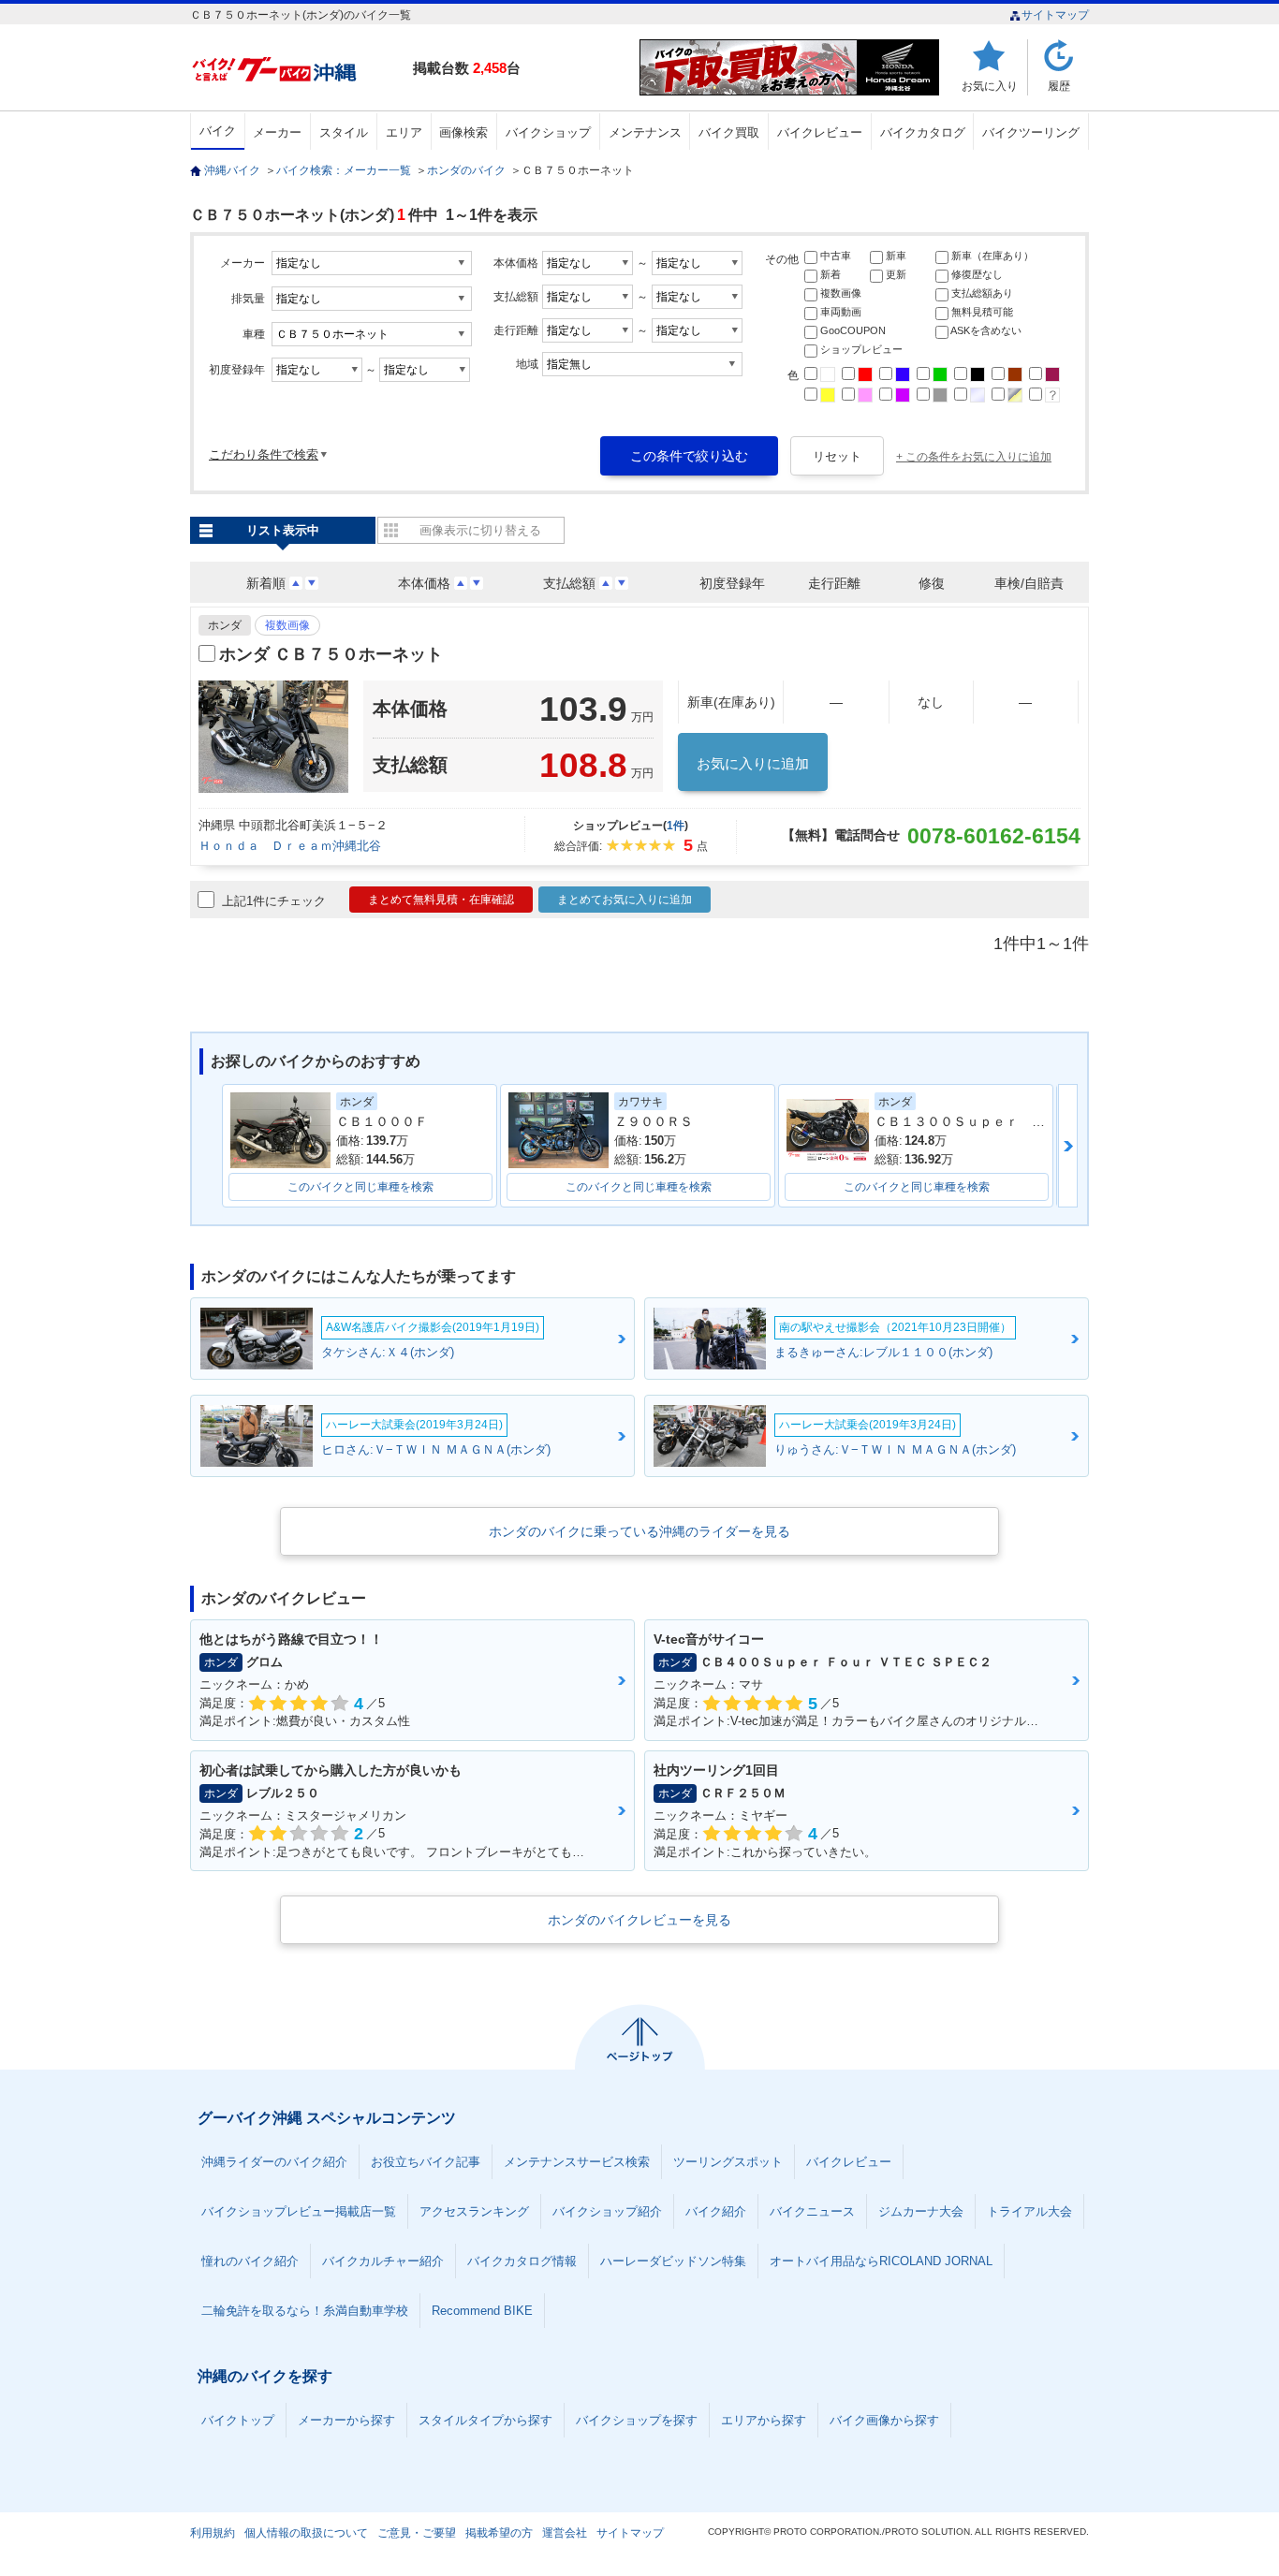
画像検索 (463, 132)
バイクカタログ (923, 132)
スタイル (344, 132)
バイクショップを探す (637, 2420)
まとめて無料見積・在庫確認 (441, 900)
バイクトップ (238, 2420)
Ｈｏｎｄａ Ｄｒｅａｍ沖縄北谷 (290, 846)
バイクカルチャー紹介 (383, 2261)
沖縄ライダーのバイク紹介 (274, 2162)
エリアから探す (764, 2420)
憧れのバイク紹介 (250, 2261)
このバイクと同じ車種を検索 (360, 1187)
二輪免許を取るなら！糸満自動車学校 (305, 2311)
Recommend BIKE (482, 2311)
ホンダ (225, 625)
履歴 (1059, 86)
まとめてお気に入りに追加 (625, 900)
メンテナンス (645, 132)
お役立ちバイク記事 (426, 2162)
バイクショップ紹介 (607, 2211)
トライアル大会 (1029, 2211)
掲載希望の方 (499, 2533)
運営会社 (565, 2533)
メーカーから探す (346, 2420)
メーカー (277, 132)
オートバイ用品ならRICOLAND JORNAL (881, 2261)
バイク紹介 (716, 2211)
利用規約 (213, 2533)
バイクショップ (548, 132)
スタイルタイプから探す (485, 2420)
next (1068, 1146)
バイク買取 (729, 132)
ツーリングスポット (728, 2162)
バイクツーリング (1031, 132)
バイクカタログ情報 (522, 2261)
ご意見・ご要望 (417, 2533)
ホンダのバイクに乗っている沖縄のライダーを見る (639, 1531)
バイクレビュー (820, 132)
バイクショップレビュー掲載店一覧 (299, 2211)
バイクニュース (812, 2211)
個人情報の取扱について (306, 2533)
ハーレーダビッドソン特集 (673, 2261)
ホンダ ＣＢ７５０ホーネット (331, 654)
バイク (218, 131)
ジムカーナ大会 (921, 2211)
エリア (404, 132)
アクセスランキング (474, 2211)
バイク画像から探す (884, 2420)
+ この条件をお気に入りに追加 (974, 457)
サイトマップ (1055, 15)
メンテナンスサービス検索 (577, 2162)
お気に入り (990, 86)
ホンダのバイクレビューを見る (639, 1920)
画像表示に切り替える (480, 530)
